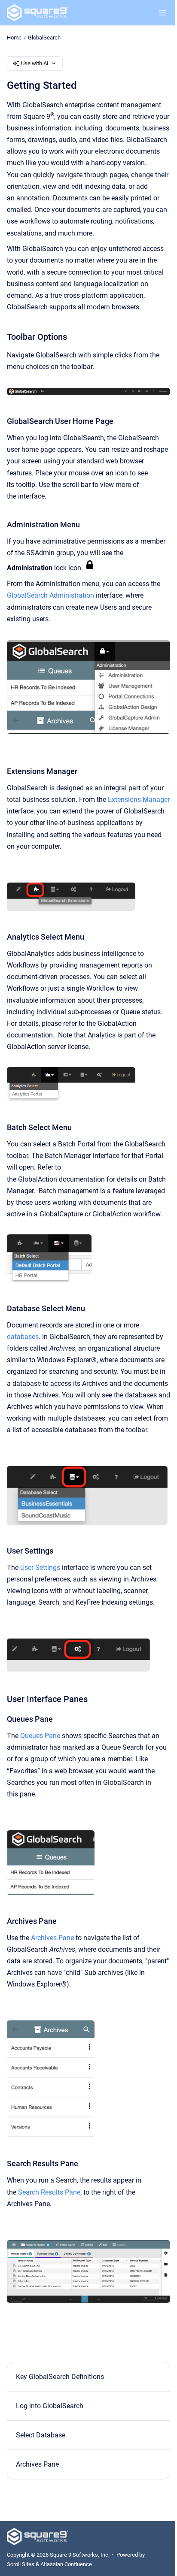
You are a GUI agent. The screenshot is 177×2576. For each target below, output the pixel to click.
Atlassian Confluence (66, 2564)
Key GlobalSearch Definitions (60, 2377)
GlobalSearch (44, 38)
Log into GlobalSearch (50, 2406)
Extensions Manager (139, 800)
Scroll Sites (21, 2564)
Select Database (41, 2435)
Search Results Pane (49, 2192)
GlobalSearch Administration (50, 595)
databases (23, 1337)
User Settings (40, 1568)
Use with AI (35, 63)
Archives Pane (52, 1938)
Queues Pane (40, 1736)
